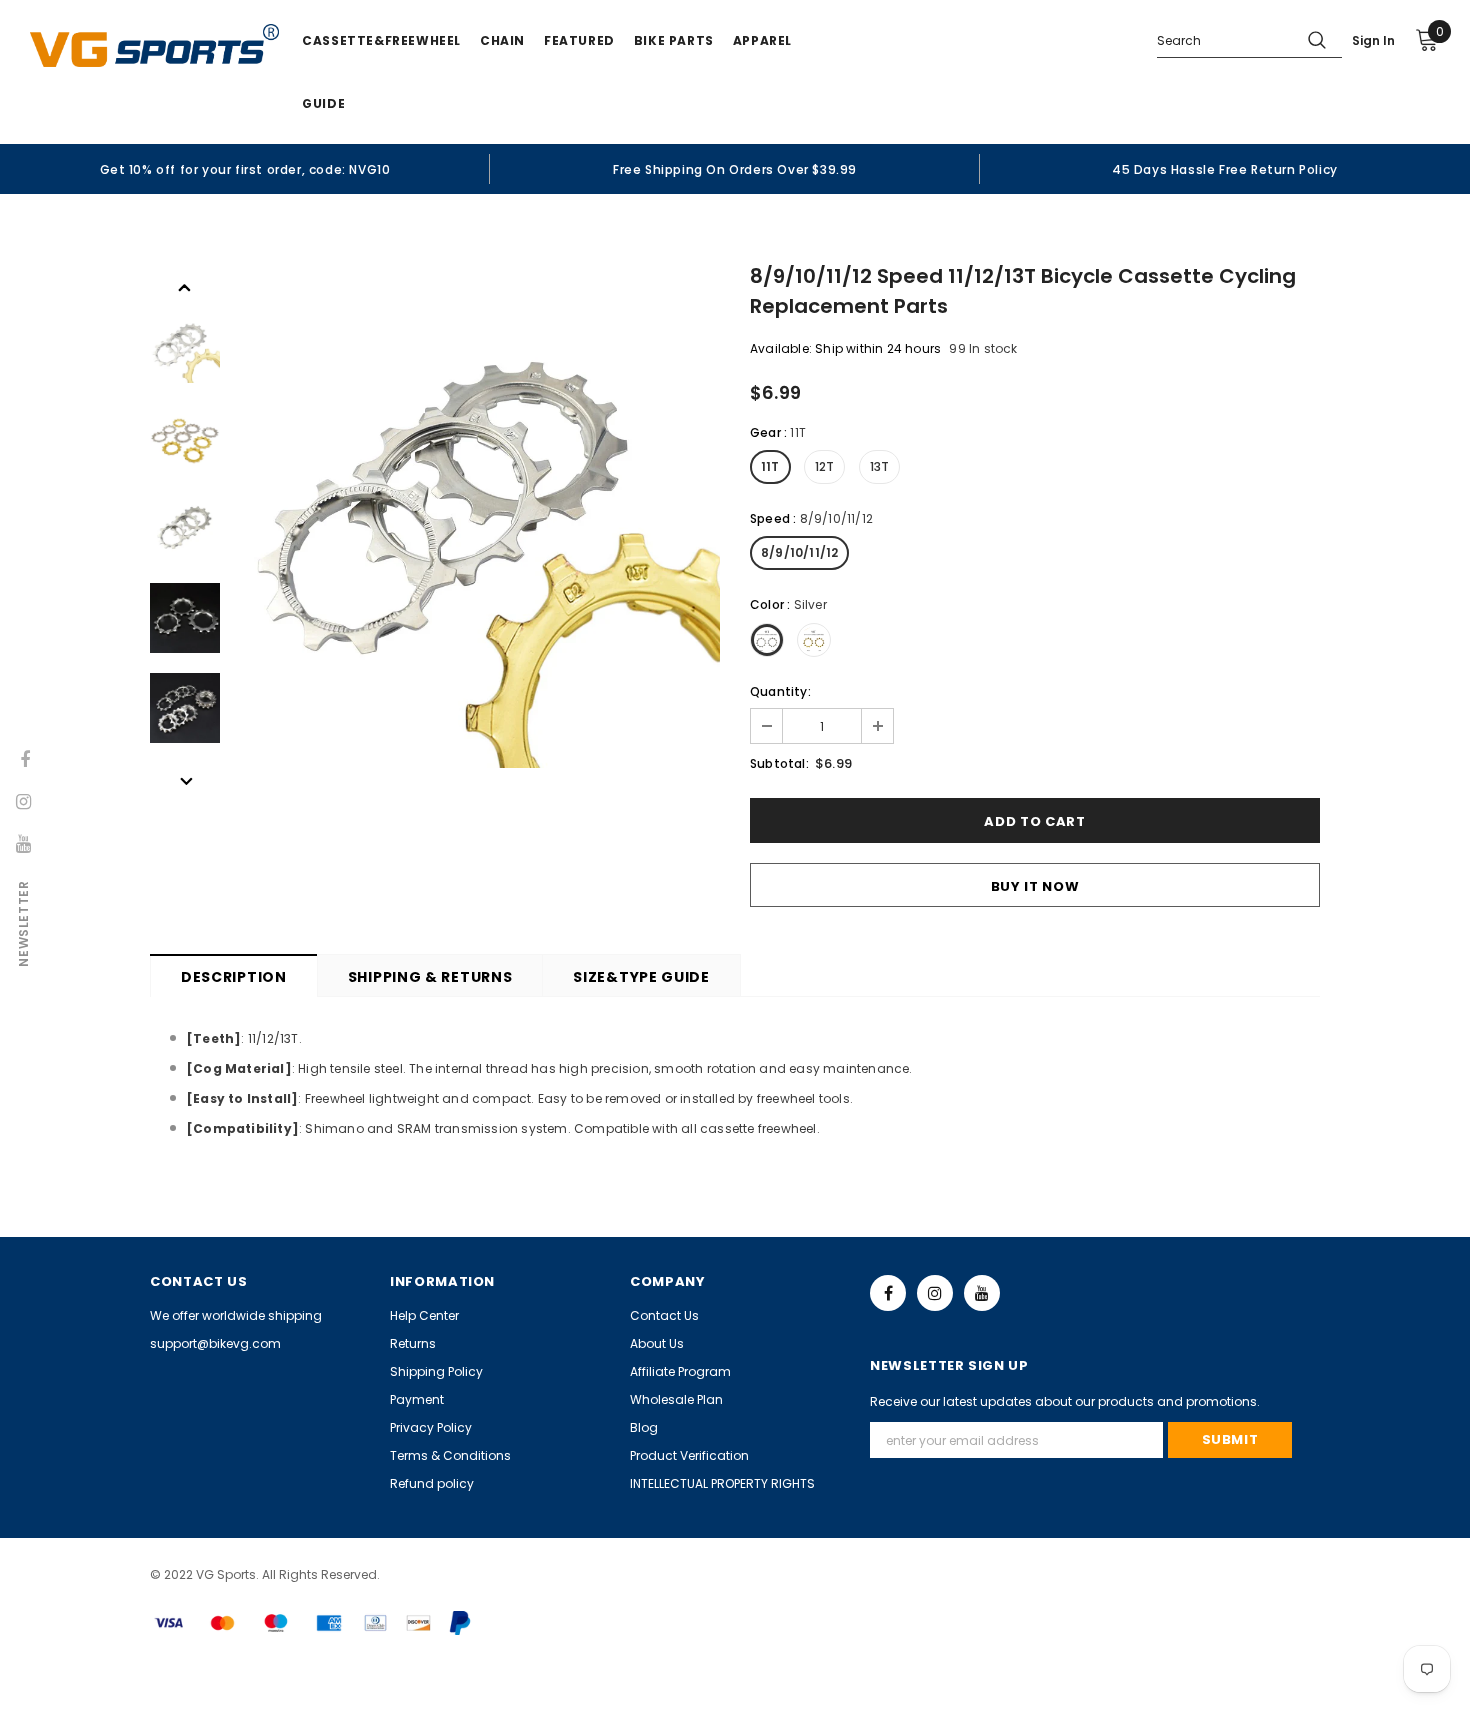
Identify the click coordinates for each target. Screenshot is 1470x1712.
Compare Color (656, 740)
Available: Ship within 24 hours (845, 348)
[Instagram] (935, 1293)
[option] (245, 169)
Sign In (1373, 40)
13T (880, 466)
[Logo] (154, 45)
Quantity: (780, 691)
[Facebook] (888, 1293)
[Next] (185, 780)
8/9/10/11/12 (799, 552)
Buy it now (1035, 886)
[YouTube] (982, 1293)
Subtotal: (779, 763)
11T (770, 466)
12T (825, 466)
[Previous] (185, 286)
